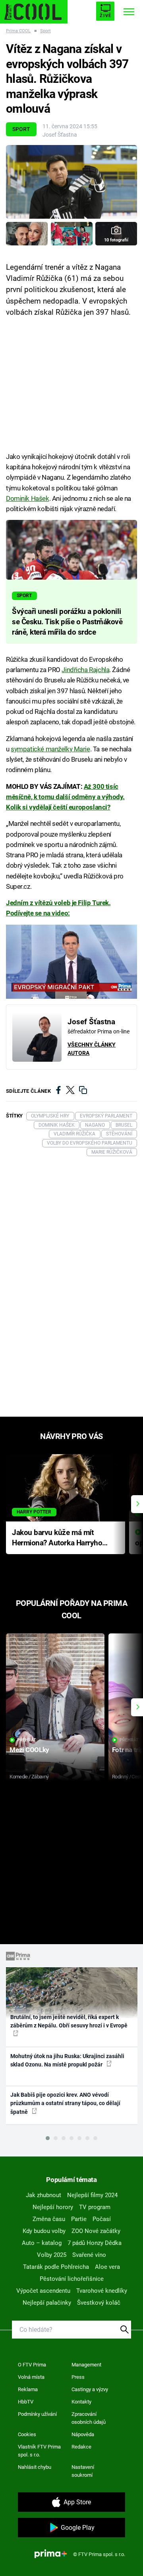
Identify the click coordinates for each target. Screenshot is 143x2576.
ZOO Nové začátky (96, 2231)
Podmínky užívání (37, 2414)
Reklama (28, 2389)
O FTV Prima (32, 2365)
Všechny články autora (92, 1049)
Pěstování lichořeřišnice (72, 2279)
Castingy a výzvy (90, 2389)
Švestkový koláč (99, 2303)
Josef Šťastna (60, 135)
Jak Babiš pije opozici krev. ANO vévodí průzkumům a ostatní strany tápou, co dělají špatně (65, 2103)
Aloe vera (107, 2267)
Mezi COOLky (29, 1750)
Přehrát (27, 1740)
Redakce (81, 2447)
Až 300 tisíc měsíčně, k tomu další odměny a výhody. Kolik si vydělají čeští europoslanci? (65, 797)
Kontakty (81, 2402)
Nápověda (83, 2434)
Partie (79, 2219)
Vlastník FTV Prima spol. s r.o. (39, 2451)
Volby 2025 (52, 2255)
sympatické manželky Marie (50, 749)
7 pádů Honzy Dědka (95, 2243)
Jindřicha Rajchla (85, 670)
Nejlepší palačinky (47, 2303)
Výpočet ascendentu (43, 2291)
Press (78, 2377)
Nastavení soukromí (83, 2471)
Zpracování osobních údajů (89, 2418)
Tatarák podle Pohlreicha (56, 2267)
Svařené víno (89, 2255)
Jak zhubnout (43, 2195)
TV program (95, 2207)
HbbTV (26, 2402)
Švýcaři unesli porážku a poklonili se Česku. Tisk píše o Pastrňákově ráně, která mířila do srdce (67, 622)
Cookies (27, 2434)
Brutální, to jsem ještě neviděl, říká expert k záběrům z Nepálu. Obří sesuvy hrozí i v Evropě (69, 2021)
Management (86, 2365)
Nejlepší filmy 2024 (92, 2195)
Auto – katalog (42, 2243)
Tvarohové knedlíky (102, 2291)
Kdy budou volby (44, 2231)
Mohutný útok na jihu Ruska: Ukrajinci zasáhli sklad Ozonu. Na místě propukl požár (67, 2060)
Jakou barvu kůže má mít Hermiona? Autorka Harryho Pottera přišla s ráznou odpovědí (57, 1538)
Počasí (102, 2219)
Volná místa (31, 2377)
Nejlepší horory (53, 2207)
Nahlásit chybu (35, 2467)
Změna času (49, 2219)
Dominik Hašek (28, 498)
